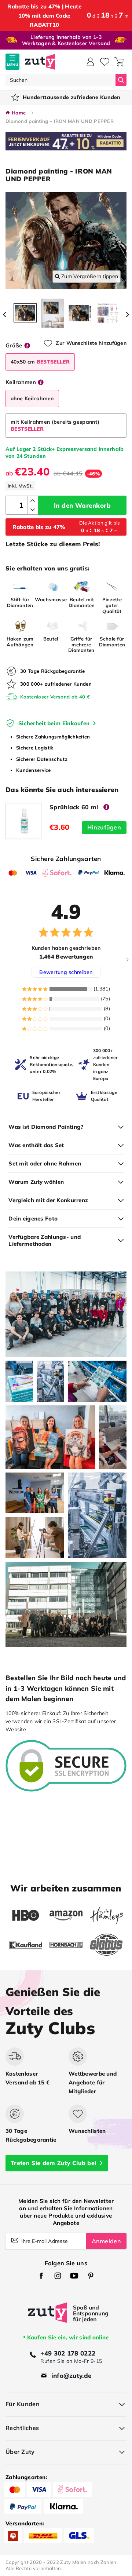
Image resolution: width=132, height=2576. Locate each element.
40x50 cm (40, 362)
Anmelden (106, 2241)
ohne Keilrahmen (32, 398)
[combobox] (60, 80)
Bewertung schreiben (66, 972)
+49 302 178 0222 (68, 2353)
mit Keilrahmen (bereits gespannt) (55, 425)
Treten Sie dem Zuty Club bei (53, 2163)
